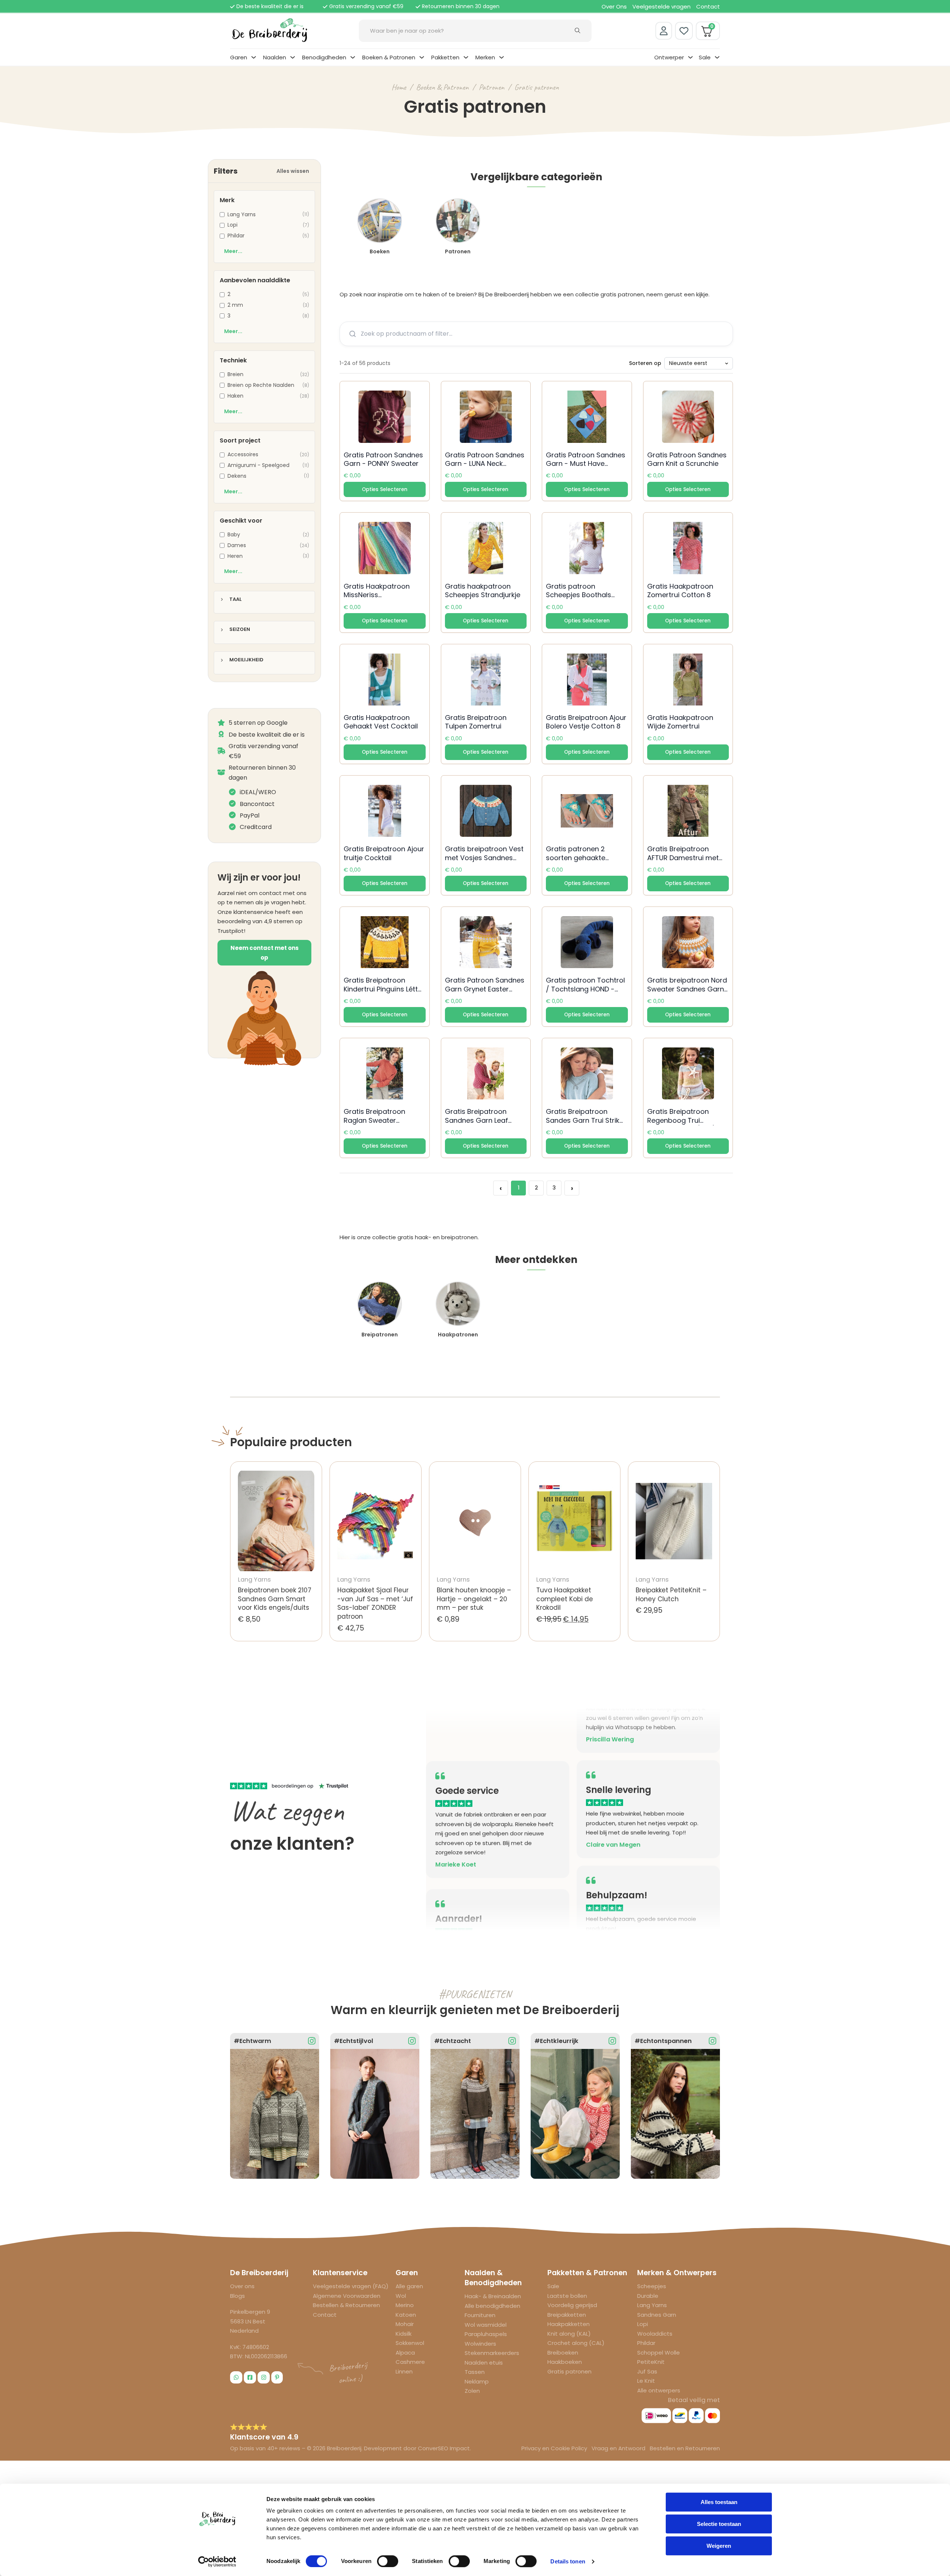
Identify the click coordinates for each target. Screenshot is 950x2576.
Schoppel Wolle (659, 2353)
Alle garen (409, 2286)
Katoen (406, 2315)
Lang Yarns (652, 2305)
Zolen (472, 2391)
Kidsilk (404, 2334)
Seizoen (240, 630)
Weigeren (719, 2546)
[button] (385, 490)
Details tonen (568, 2561)
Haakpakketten (569, 2324)
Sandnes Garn (657, 2315)
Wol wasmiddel (486, 2325)
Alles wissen (293, 171)
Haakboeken (565, 2362)
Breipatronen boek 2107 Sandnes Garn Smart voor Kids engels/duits (275, 1599)
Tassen (475, 2372)
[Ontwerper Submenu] (690, 57)
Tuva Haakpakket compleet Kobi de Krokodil (565, 1599)
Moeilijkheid (246, 660)
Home (399, 87)
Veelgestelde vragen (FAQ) (351, 2286)
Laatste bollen (567, 2296)
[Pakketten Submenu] (466, 57)
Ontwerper (669, 57)
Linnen (404, 2371)
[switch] (388, 2561)
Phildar (646, 2343)
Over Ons (614, 6)
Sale (705, 57)
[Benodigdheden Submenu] (353, 57)
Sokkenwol (410, 2343)
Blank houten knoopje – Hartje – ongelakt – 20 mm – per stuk (474, 1599)
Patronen (492, 87)
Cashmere (410, 2362)
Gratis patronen (537, 87)
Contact (708, 6)
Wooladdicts (655, 2334)
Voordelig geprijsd (572, 2305)
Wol (401, 2296)
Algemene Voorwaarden (347, 2296)
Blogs (237, 2296)
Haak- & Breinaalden (493, 2296)
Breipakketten (567, 2315)
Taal (235, 600)
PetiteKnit (651, 2362)
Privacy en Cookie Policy (555, 2448)
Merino (405, 2305)
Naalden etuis (484, 2363)
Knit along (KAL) (569, 2334)
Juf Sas (647, 2371)
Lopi (643, 2324)
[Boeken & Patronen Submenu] (422, 57)
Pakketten (445, 57)
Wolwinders (480, 2344)
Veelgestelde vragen (661, 6)
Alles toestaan (719, 2502)
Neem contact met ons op (265, 953)
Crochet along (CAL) (576, 2343)
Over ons (242, 2286)
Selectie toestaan (719, 2524)
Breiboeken (563, 2353)
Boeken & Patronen (389, 57)
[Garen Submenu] (254, 57)
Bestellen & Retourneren (346, 2305)
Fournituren (480, 2315)
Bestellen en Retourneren (685, 2448)
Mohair (405, 2324)
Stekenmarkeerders (492, 2353)
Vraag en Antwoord (618, 2448)
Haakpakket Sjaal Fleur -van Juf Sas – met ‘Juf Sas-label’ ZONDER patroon (375, 1603)
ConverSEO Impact (444, 2448)
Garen (239, 57)
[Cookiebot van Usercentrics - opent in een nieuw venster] (217, 2562)
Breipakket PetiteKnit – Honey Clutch (671, 1595)
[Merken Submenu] (502, 57)
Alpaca (405, 2353)
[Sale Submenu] (717, 57)
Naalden (275, 57)
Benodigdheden (324, 57)
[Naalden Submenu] (293, 57)
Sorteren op (645, 363)
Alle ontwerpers (659, 2390)
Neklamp (477, 2381)
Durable (648, 2296)
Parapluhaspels (486, 2334)
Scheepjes (652, 2286)
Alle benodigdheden (492, 2306)
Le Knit (646, 2381)
